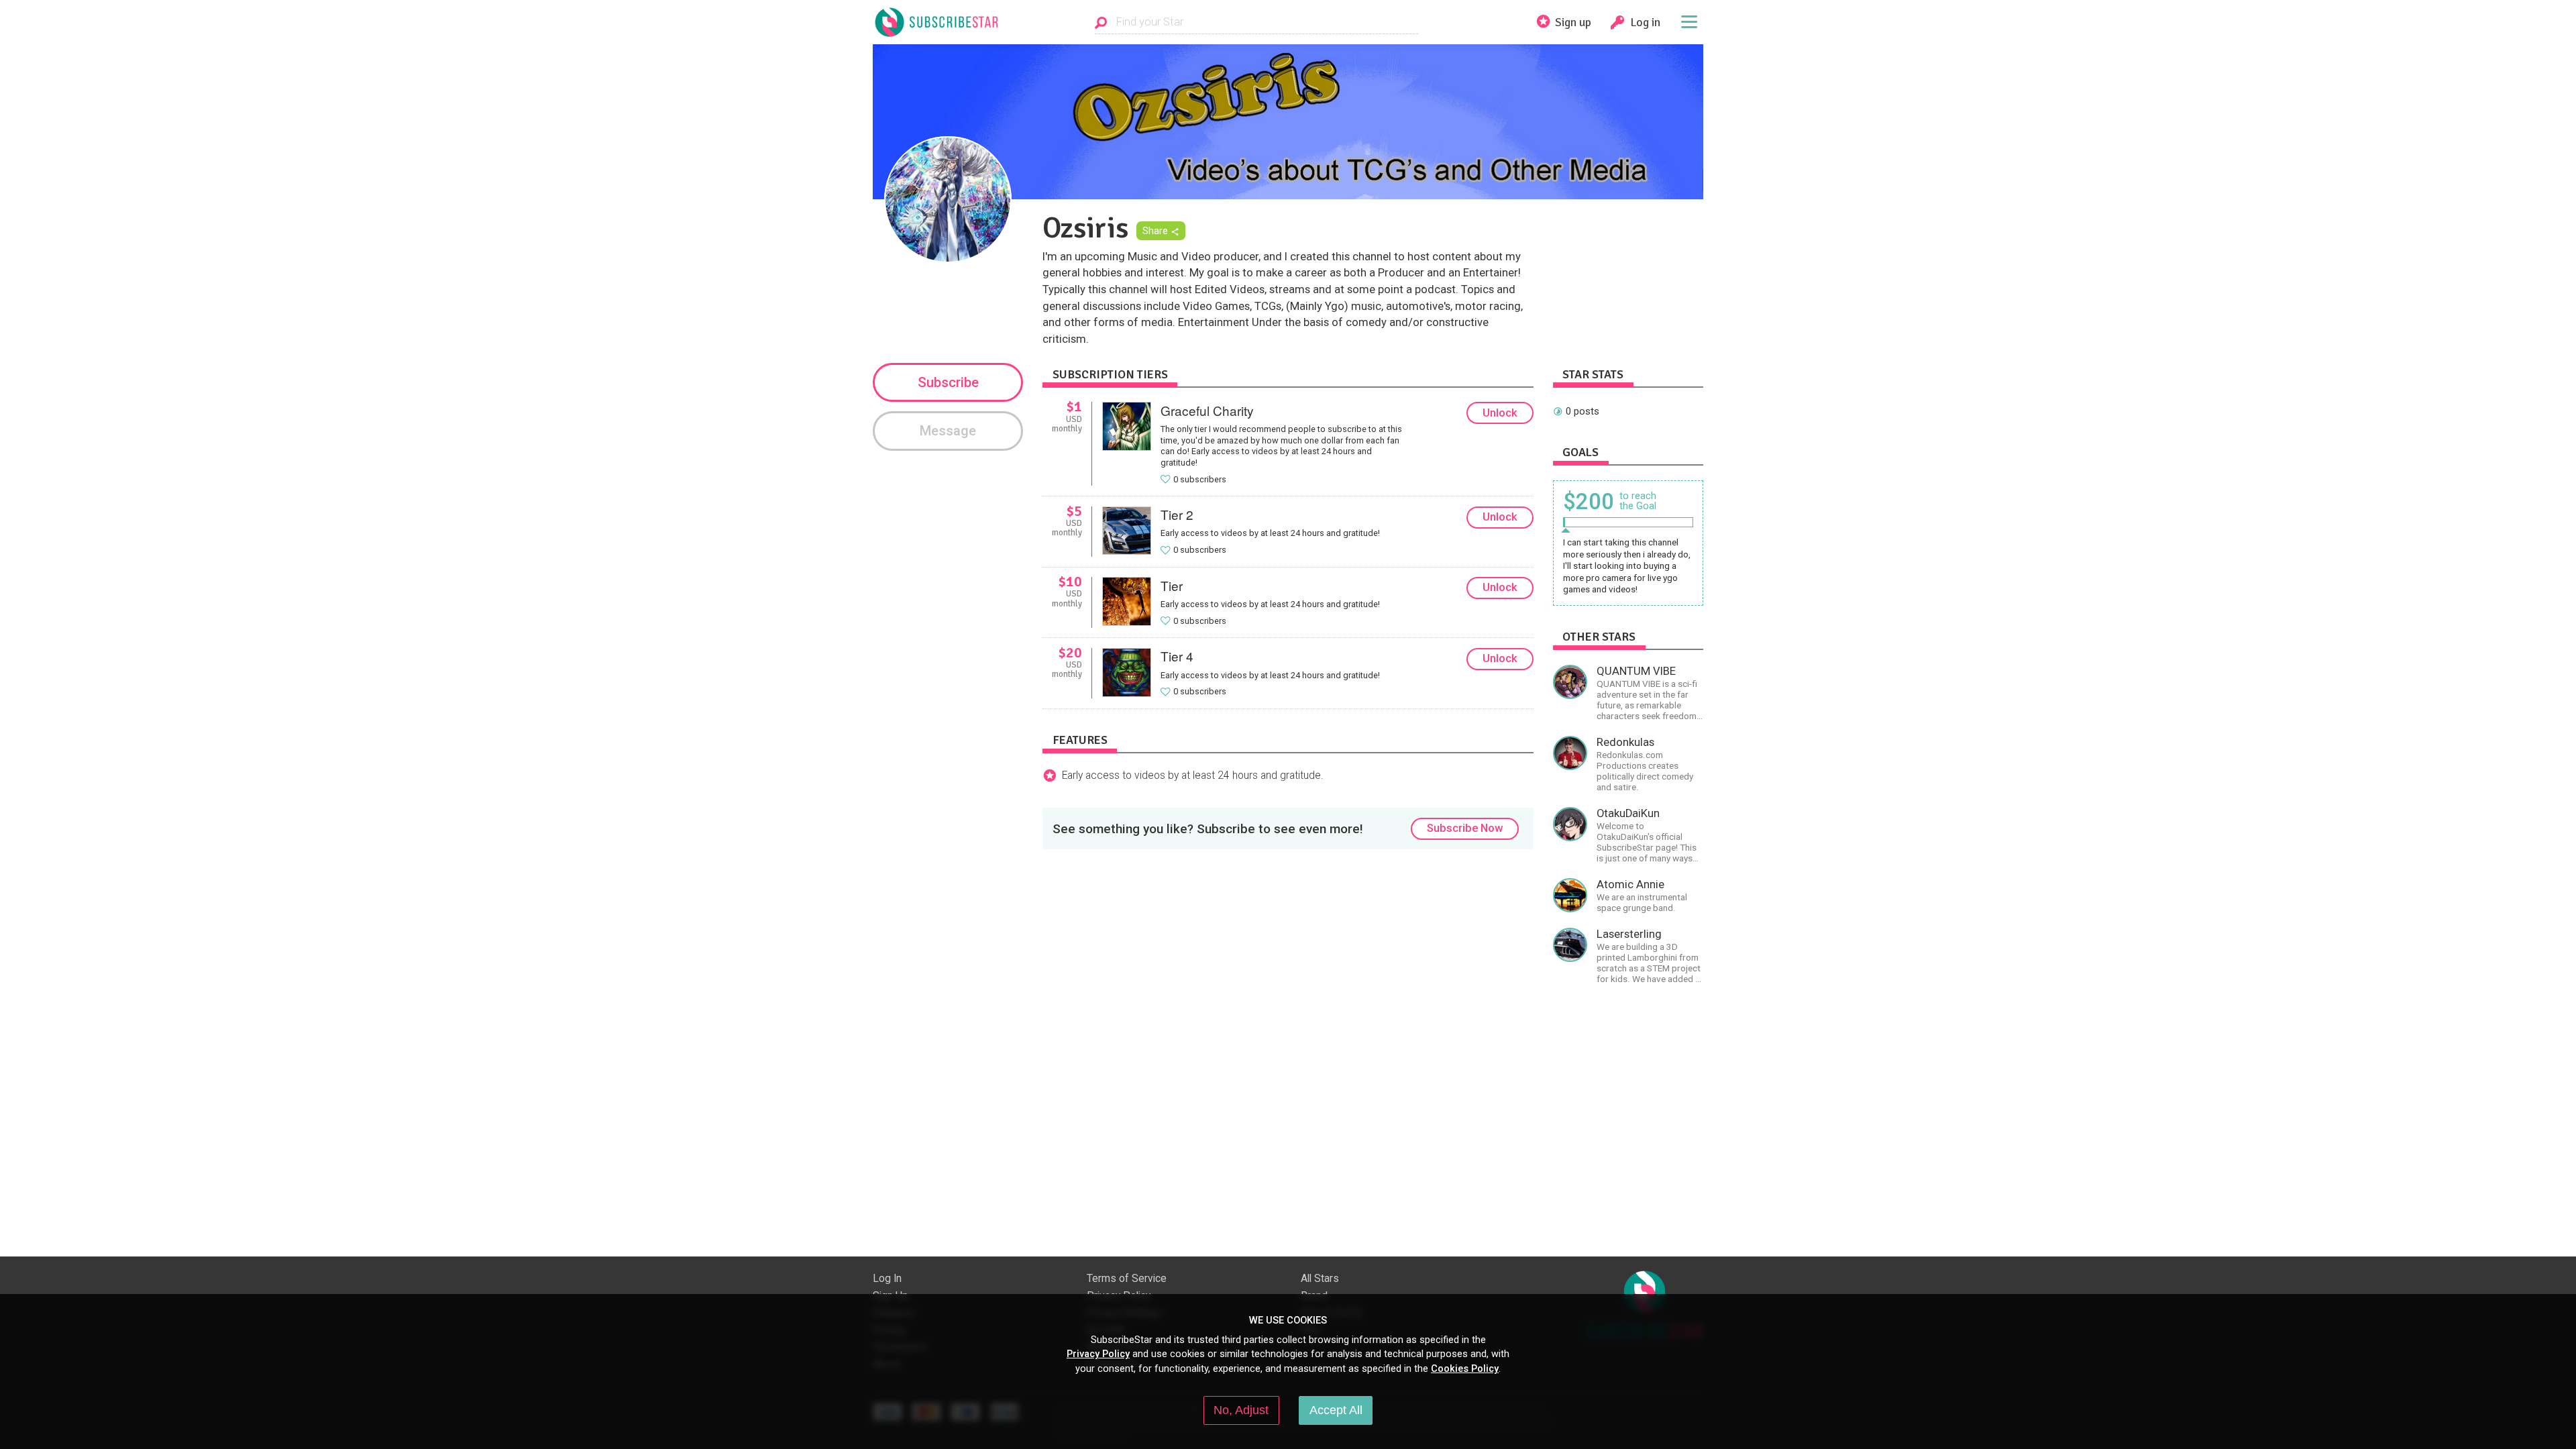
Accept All (1336, 1410)
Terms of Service (1127, 1279)
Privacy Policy (1098, 1354)
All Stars (1320, 1279)
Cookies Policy (1465, 1368)
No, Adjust (1241, 1410)
